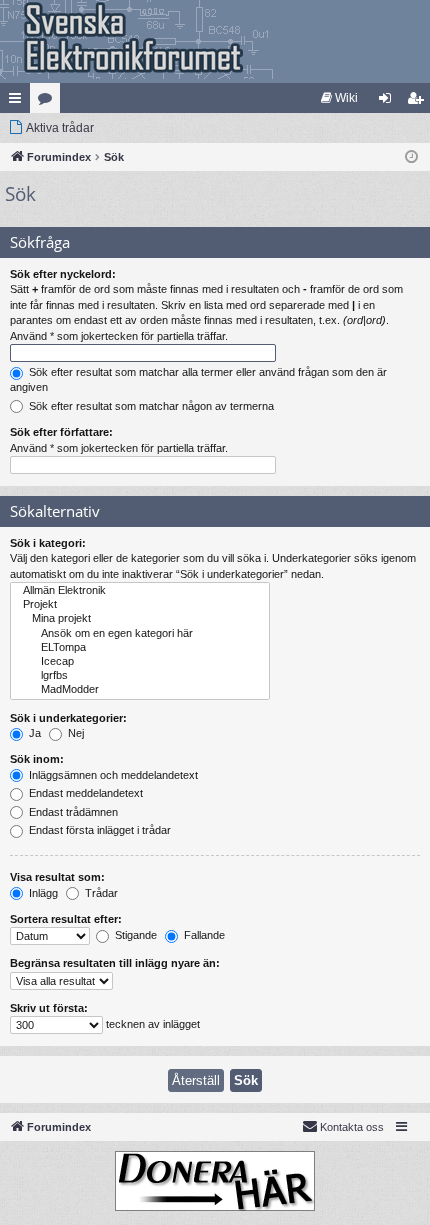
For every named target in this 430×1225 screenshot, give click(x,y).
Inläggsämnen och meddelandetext (112, 775)
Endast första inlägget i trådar (98, 830)
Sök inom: (37, 759)
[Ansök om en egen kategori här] (140, 634)
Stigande (134, 935)
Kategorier (49, 102)
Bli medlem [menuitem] (419, 102)
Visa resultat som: (57, 877)
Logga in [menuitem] (389, 102)
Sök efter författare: (61, 432)
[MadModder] (140, 690)
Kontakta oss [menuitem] (352, 1127)
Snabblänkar (19, 102)
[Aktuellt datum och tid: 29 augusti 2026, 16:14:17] (411, 157)
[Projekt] (140, 605)
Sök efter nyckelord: (63, 274)
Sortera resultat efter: (66, 919)
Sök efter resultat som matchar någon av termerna (150, 406)
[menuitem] (339, 98)
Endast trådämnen (72, 812)
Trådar (100, 893)
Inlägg (42, 893)
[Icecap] (140, 662)
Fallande (203, 935)
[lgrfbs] (140, 676)
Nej (74, 733)
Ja (33, 733)
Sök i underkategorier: (68, 718)
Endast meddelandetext (84, 793)
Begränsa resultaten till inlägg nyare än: (115, 963)
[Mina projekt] (140, 619)
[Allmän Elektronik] (140, 591)
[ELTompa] (140, 648)
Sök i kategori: (48, 543)
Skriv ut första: (49, 1008)
